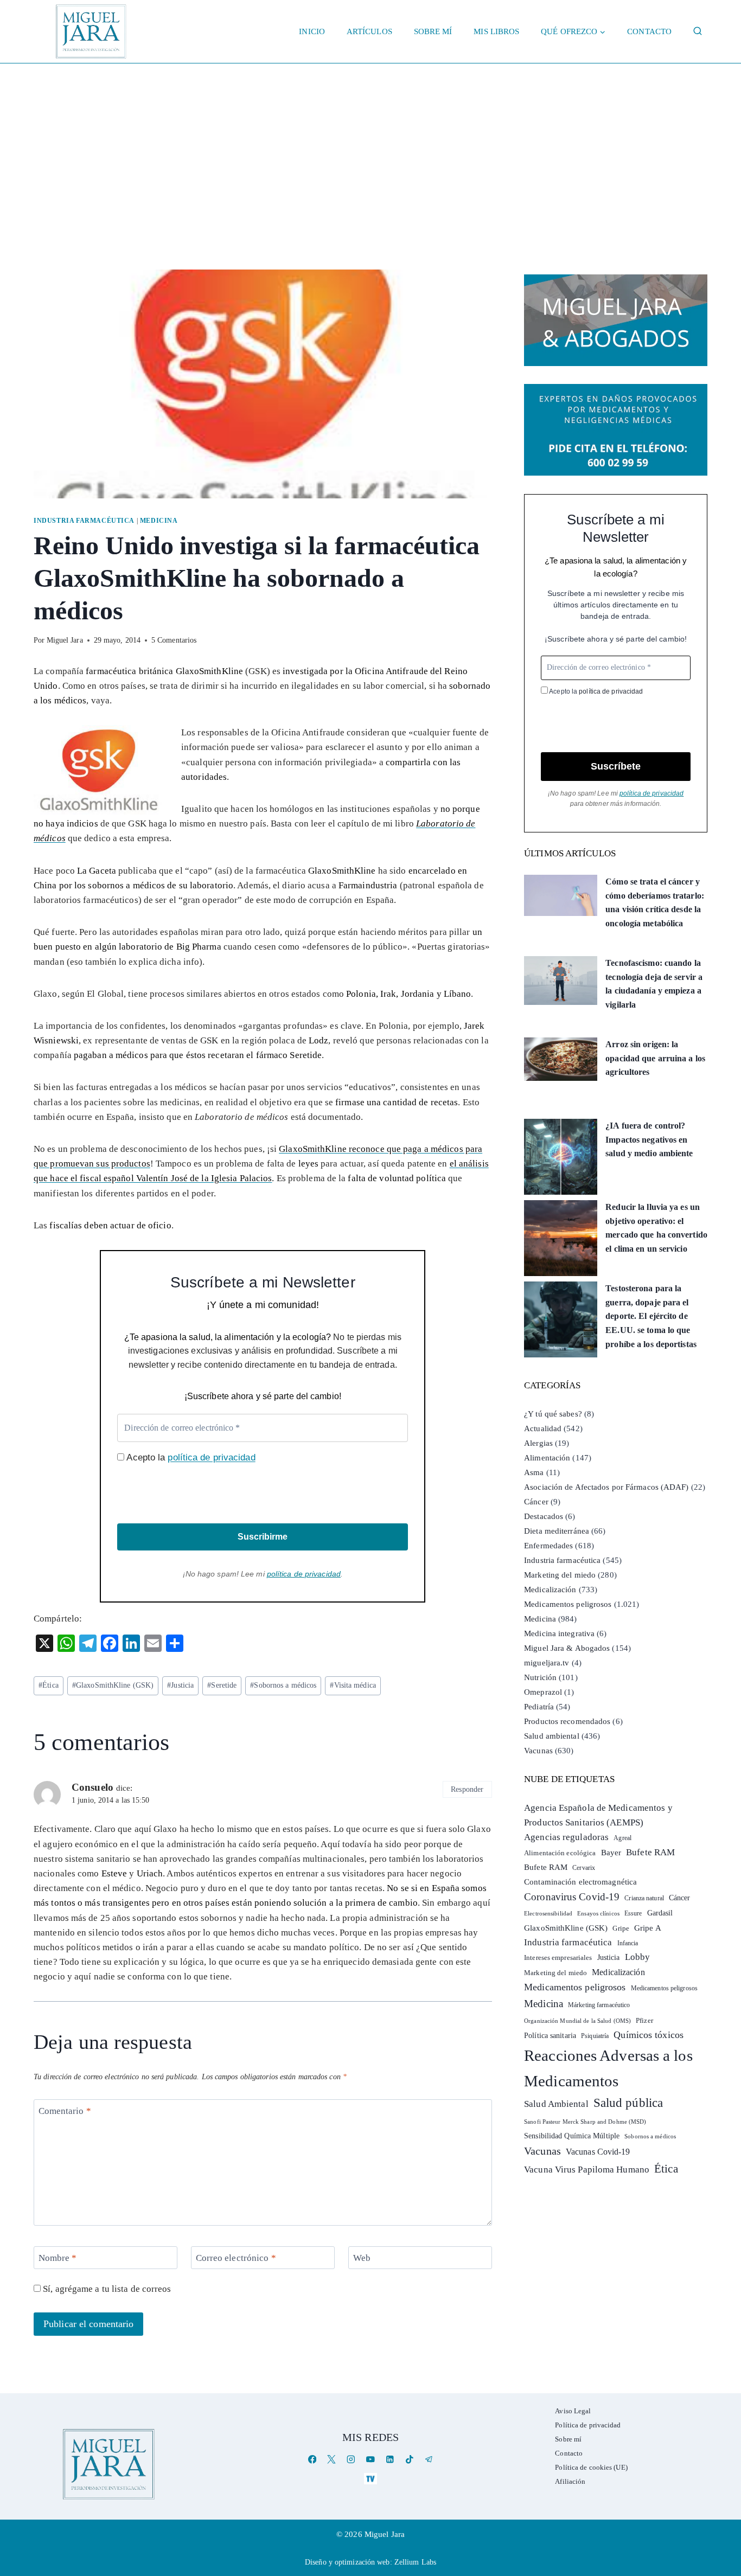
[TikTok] (409, 2459)
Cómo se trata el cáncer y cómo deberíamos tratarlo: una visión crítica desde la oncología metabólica (655, 902)
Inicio (312, 31)
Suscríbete (616, 766)
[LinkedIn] (390, 2459)
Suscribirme (263, 1537)
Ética (49, 1685)
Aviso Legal (573, 2411)
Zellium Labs (415, 2562)
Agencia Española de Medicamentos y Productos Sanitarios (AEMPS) (598, 1815)
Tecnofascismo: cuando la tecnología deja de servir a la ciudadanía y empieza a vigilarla (654, 984)
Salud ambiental (552, 1736)
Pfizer (644, 2021)
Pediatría (539, 1707)
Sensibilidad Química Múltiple (572, 2136)
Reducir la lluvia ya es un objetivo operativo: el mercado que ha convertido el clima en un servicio (656, 1228)
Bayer (611, 1853)
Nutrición (540, 1677)
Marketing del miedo (560, 1575)
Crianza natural (644, 1898)
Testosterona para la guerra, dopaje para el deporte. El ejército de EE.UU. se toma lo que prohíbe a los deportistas (651, 1316)
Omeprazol (543, 1692)
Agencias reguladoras (566, 1837)
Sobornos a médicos (283, 1685)
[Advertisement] (370, 145)
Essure (633, 1914)
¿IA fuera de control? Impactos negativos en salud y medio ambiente (649, 1139)
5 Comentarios (174, 640)
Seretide (222, 1685)
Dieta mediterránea (557, 1531)
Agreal (622, 1838)
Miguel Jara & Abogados (567, 1648)
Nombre (58, 2258)
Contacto (649, 31)
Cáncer (536, 1502)
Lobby (638, 1957)
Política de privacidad (588, 2425)
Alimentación (547, 1458)
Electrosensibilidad (548, 1913)
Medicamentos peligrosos (568, 1604)
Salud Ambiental (556, 2104)
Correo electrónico (236, 2258)
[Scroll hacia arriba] (722, 2484)
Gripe (621, 1928)
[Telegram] (429, 2459)
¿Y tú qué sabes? (553, 1414)
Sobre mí (433, 31)
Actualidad (543, 1428)
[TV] (370, 2479)
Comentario (65, 2111)
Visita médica (353, 1685)
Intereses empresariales (558, 1957)
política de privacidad (211, 1457)
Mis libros (496, 31)
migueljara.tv (547, 1663)
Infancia (628, 1943)
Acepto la (190, 1457)
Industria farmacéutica (84, 521)
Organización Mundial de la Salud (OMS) (577, 2021)
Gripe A (648, 1928)
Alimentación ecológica (560, 1853)
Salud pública (628, 2103)
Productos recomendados (567, 1721)
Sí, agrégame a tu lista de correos (106, 2289)
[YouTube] (370, 2459)
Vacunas (538, 1751)
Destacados (544, 1516)
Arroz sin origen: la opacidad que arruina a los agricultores (655, 1058)
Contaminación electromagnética (580, 1882)
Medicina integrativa (559, 1633)
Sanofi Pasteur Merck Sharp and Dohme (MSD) (585, 2122)
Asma (534, 1472)
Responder (467, 1789)
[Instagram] (351, 2459)
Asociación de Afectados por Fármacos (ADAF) (606, 1487)
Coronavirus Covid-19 (572, 1897)
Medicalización (550, 1590)
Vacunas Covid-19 (598, 2152)
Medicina (159, 521)
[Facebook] (312, 2459)
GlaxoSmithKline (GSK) (113, 1685)
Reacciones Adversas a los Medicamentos (608, 2068)
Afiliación (570, 2481)
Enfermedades (548, 1546)
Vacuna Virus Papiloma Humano (587, 2170)
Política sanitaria (550, 2036)
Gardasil (660, 1913)
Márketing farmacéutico (599, 2005)
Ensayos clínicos (598, 1913)
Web (362, 2258)
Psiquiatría (595, 2036)
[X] (332, 2459)
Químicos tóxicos (649, 2035)
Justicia (180, 1685)
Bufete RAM (650, 1852)
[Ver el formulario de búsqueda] (698, 31)
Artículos (369, 31)
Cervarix (584, 1868)
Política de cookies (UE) (591, 2467)
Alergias (538, 1443)
